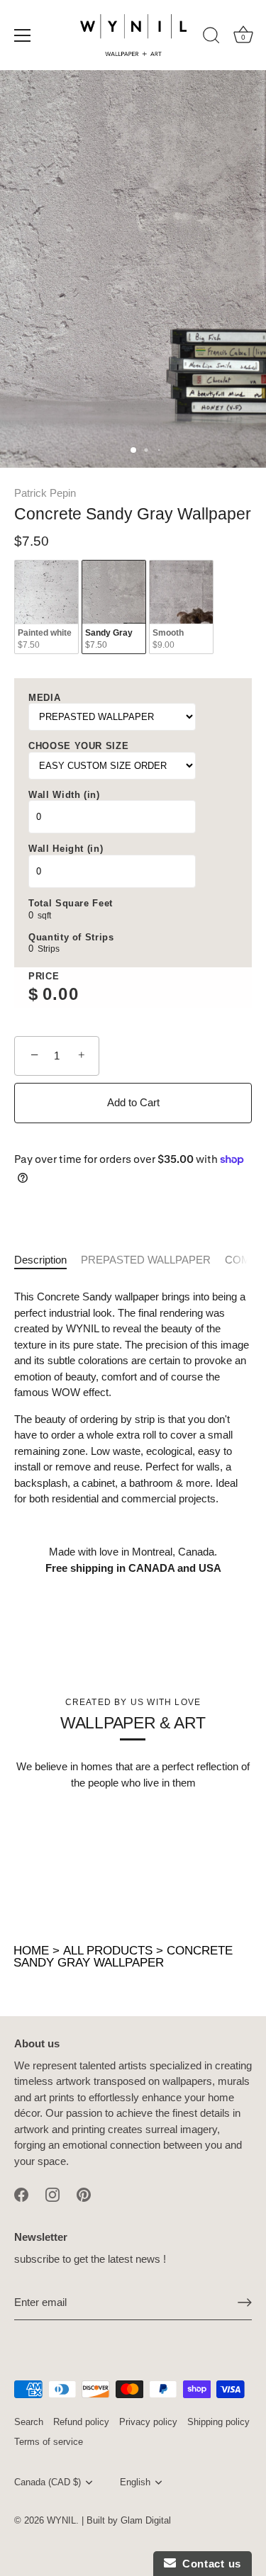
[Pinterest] (84, 2194)
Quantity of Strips (71, 937)
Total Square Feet (71, 903)
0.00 (61, 994)
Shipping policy (218, 2422)
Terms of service (49, 2442)
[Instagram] (52, 2194)
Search (29, 2422)
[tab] (48, 1260)
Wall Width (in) (64, 795)
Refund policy (81, 2422)
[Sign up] (245, 2302)
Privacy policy (148, 2422)
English (135, 2482)
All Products (108, 1951)
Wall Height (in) (66, 849)
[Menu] (23, 35)
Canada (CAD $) (48, 2482)
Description (40, 1260)
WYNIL (61, 2520)
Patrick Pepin (45, 493)
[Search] (211, 38)
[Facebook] (21, 2194)
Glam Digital (146, 2520)
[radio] (46, 607)
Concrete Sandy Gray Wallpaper (123, 1957)
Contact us (209, 2564)
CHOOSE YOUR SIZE (78, 746)
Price (44, 976)
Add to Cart (133, 1102)
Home (31, 1951)
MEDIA (44, 698)
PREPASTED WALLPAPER (146, 1260)
